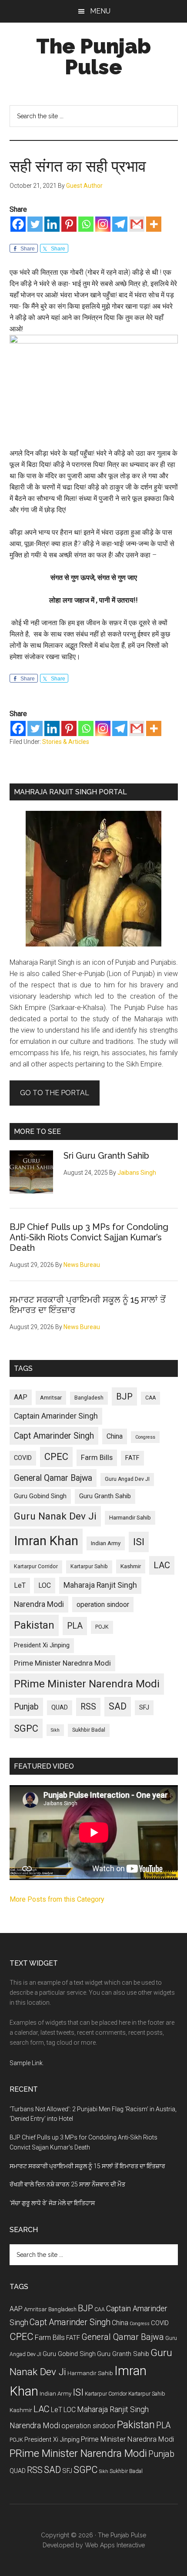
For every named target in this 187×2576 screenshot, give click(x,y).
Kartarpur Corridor (36, 1566)
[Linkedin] (52, 224)
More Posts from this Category (57, 1899)
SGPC (26, 1728)
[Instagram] (103, 224)
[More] (154, 224)
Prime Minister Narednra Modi (62, 1663)
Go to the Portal (55, 1093)
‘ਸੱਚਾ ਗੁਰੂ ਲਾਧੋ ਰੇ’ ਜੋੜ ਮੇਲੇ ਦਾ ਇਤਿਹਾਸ (52, 2203)
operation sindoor (103, 1605)
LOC (45, 1585)
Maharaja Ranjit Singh (100, 1585)
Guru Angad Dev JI (127, 1479)
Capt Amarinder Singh (54, 1436)
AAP (21, 1397)
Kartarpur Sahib (89, 1566)
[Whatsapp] (86, 224)
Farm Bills (97, 1457)
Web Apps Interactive (115, 2545)
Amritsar (51, 1398)
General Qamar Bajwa (53, 1478)
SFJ (144, 1707)
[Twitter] (35, 224)
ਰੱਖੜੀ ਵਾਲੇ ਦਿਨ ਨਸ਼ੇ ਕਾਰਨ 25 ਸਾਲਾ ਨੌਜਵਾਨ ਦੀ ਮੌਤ (67, 2184)
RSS (88, 1707)
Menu (100, 11)
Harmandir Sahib (130, 1518)
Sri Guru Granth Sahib (106, 1156)
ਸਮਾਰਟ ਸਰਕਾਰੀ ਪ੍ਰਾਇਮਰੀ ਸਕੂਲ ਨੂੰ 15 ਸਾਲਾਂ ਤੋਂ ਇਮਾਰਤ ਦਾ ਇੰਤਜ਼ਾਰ (87, 2166)
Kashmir (131, 1566)
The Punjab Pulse (93, 57)
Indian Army (106, 1543)
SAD (118, 1706)
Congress (145, 1437)
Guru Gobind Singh (40, 1496)
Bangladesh (89, 1398)
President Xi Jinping (42, 1645)
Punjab (26, 1707)
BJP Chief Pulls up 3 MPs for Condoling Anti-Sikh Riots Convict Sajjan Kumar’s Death (89, 1237)
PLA (75, 1626)
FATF (132, 1458)
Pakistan (34, 1625)
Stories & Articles (66, 742)
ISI (139, 1542)
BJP (124, 1396)
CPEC (56, 1457)
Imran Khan (46, 1541)
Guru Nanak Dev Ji (55, 1516)
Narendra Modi (39, 1604)
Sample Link (26, 2063)
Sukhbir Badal (89, 1730)
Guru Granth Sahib (105, 1496)
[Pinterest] (69, 224)
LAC (162, 1565)
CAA (150, 1398)
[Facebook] (18, 224)
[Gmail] (137, 224)
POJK (102, 1627)
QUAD (60, 1707)
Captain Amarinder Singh (56, 1416)
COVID (23, 1458)
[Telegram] (120, 224)
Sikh (55, 1730)
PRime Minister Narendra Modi (87, 1684)
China (115, 1436)
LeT (20, 1585)
